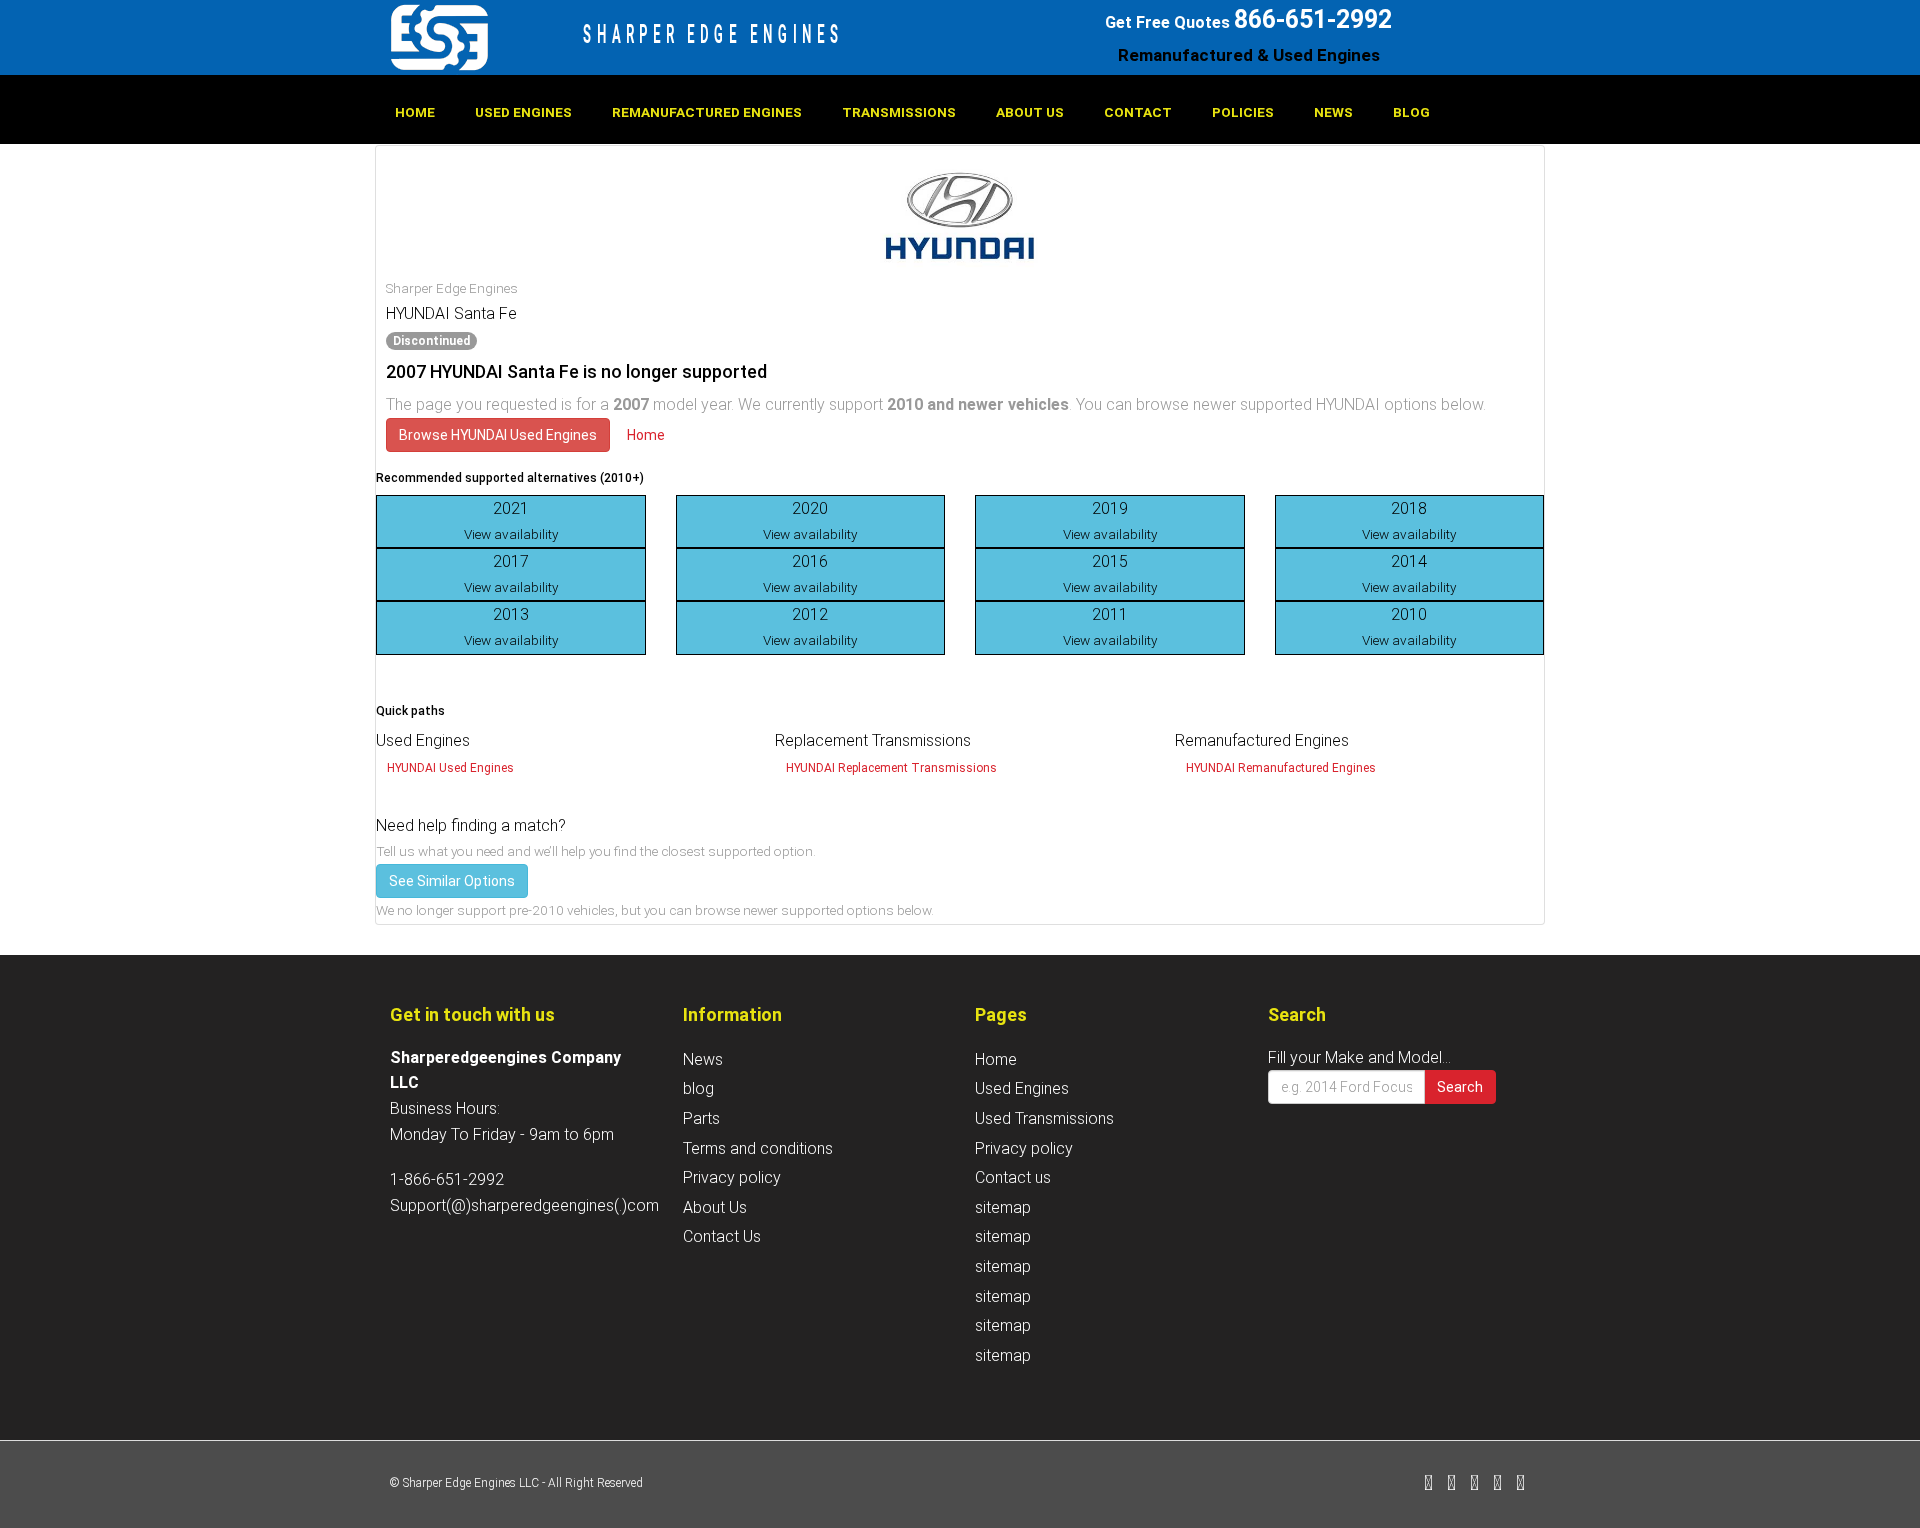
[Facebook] (1428, 1484)
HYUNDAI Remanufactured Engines (1281, 768)
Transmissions (899, 112)
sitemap (1003, 1207)
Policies (1243, 112)
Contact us (1013, 1177)
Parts (701, 1118)
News (1333, 112)
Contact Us (722, 1236)
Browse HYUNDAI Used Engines (498, 435)
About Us (1030, 112)
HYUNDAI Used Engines (450, 768)
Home (415, 112)
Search (1460, 1087)
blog (1411, 112)
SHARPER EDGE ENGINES (713, 34)
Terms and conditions (758, 1148)
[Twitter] (1451, 1484)
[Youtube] (1520, 1484)
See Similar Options (452, 881)
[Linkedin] (1474, 1484)
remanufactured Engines (707, 112)
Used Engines (523, 112)
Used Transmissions (1044, 1118)
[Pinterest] (1497, 1484)
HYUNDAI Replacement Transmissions (891, 768)
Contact (1138, 112)
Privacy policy (732, 1177)
